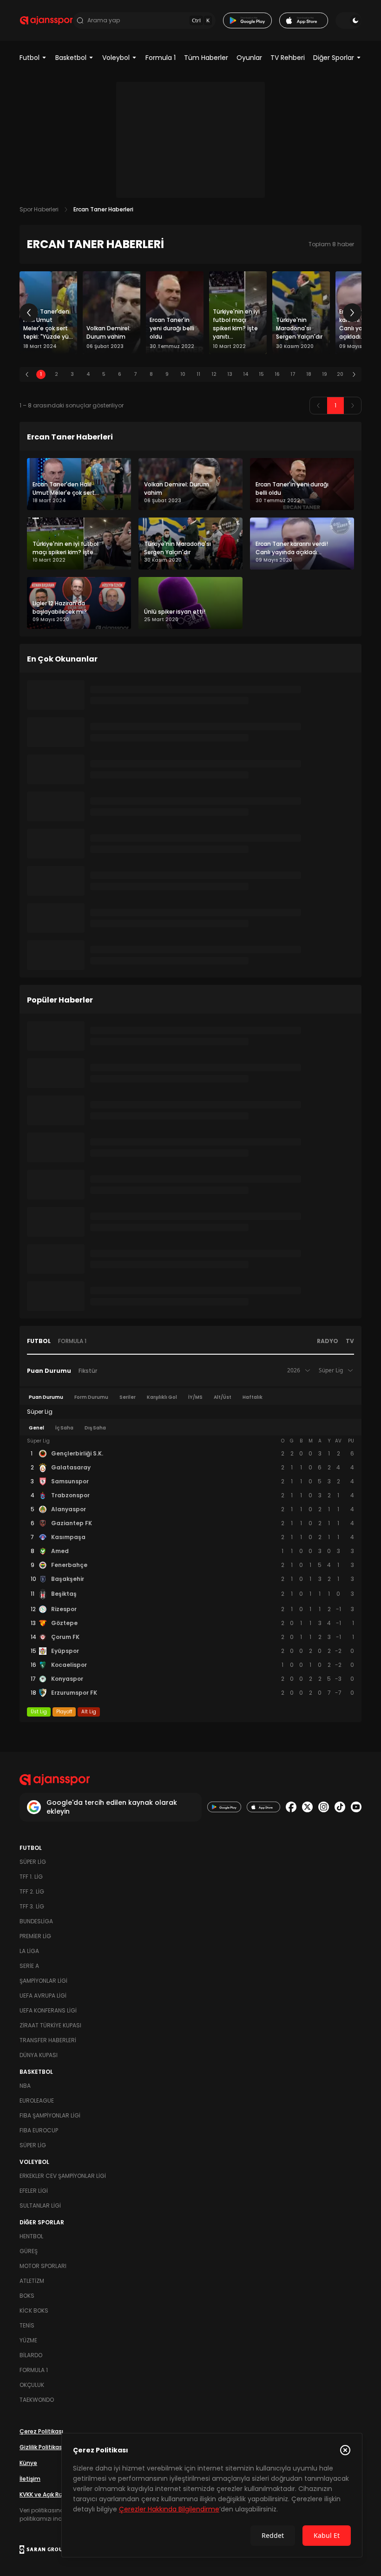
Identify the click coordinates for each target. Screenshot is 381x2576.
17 (293, 374)
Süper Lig (33, 1862)
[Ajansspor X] (307, 1807)
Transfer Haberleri (48, 2040)
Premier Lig (35, 1936)
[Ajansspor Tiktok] (340, 1807)
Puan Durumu (49, 1371)
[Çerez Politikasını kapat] (345, 2450)
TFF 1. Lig (31, 1877)
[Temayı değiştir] (348, 20)
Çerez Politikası (41, 2431)
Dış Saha (95, 1428)
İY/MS (195, 1397)
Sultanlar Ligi (40, 2206)
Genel (36, 1428)
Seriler (128, 1397)
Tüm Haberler (206, 58)
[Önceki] (29, 313)
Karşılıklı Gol (162, 1397)
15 (261, 374)
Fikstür (88, 1371)
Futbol (30, 58)
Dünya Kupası (39, 2055)
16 (277, 374)
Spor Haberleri (39, 209)
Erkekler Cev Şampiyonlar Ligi (63, 2176)
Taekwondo (37, 2400)
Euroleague (37, 2101)
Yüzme (28, 2340)
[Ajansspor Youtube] (356, 1807)
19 (325, 374)
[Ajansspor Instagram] (324, 1807)
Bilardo (31, 2355)
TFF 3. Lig (32, 1906)
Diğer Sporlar (334, 58)
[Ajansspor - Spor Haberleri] (46, 20)
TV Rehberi (288, 58)
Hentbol (31, 2236)
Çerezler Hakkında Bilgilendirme (169, 2509)
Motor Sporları (43, 2266)
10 (183, 374)
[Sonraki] (352, 313)
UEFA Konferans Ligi (48, 2010)
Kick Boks (34, 2311)
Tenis (27, 2325)
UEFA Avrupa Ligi (43, 1996)
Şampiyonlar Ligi (43, 1981)
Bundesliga (36, 1921)
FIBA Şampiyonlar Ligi (50, 2115)
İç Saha (64, 1428)
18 (309, 374)
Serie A (29, 1966)
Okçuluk (32, 2385)
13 (230, 374)
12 (214, 374)
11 (198, 374)
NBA (25, 2086)
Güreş (29, 2251)
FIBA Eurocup (39, 2130)
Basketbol (71, 58)
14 (246, 374)
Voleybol (116, 58)
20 (340, 374)
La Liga (29, 1951)
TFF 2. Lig (32, 1891)
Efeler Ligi (34, 2191)
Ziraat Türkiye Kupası (50, 2025)
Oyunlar (249, 58)
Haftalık (253, 1397)
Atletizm (32, 2281)
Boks (27, 2296)
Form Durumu (91, 1397)
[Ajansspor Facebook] (291, 1807)
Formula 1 (161, 58)
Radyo (328, 1341)
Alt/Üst (223, 1397)
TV (350, 1341)
